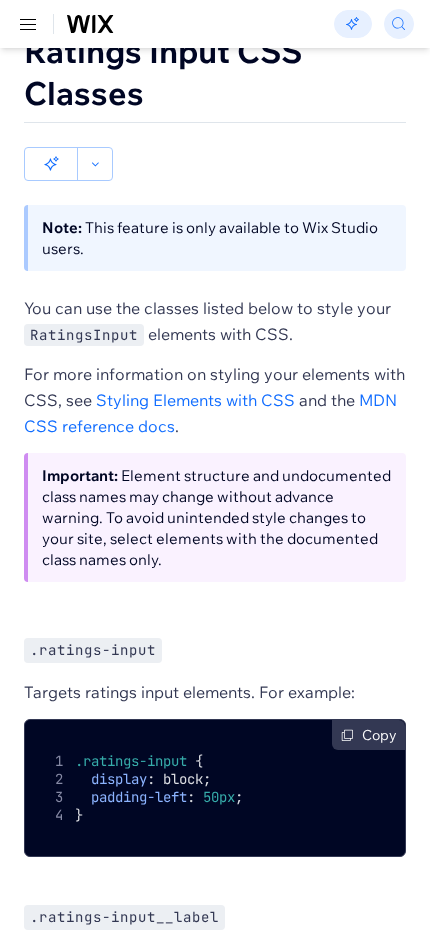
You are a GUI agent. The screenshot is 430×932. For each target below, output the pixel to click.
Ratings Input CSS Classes (163, 72)
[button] (51, 164)
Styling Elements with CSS (195, 400)
